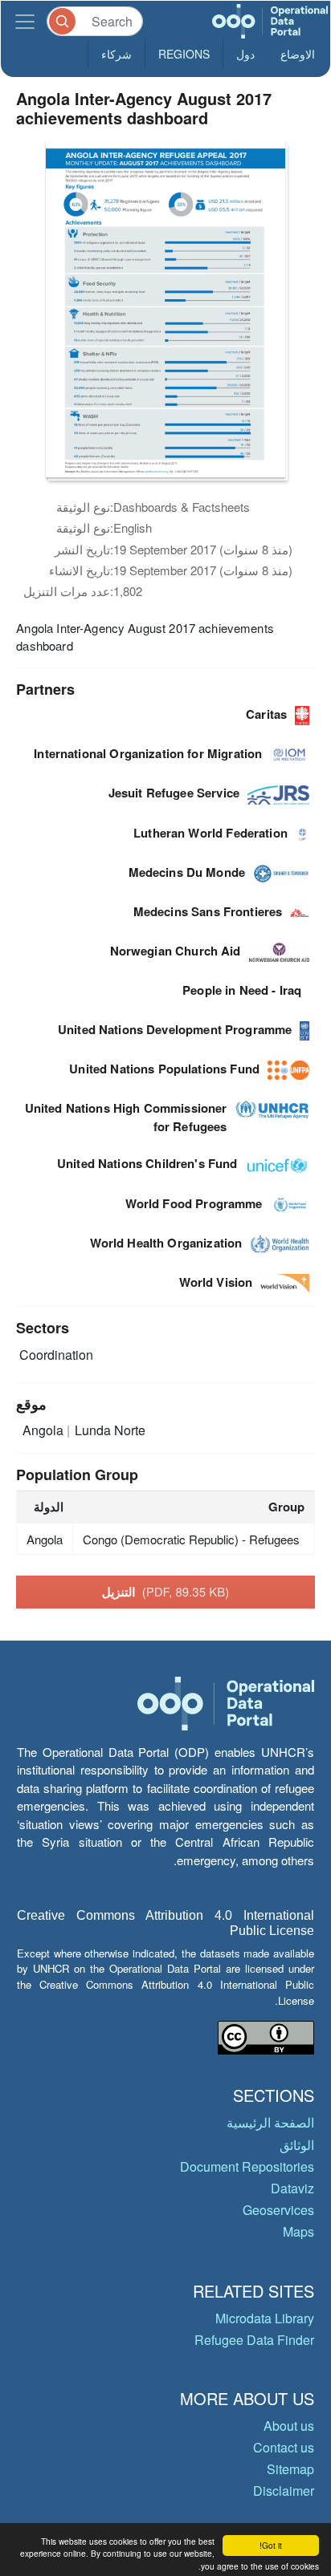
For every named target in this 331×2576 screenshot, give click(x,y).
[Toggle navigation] (25, 21)
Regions (184, 54)
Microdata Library (265, 2318)
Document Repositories (247, 2166)
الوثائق (297, 2145)
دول (245, 54)
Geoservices (278, 2210)
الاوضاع (298, 54)
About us (289, 2426)
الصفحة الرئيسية (270, 2122)
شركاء (116, 54)
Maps (298, 2231)
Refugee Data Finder (254, 2340)
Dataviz (292, 2188)
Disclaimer (284, 2491)
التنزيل (165, 1592)
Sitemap (290, 2469)
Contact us (284, 2447)
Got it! (271, 2545)
